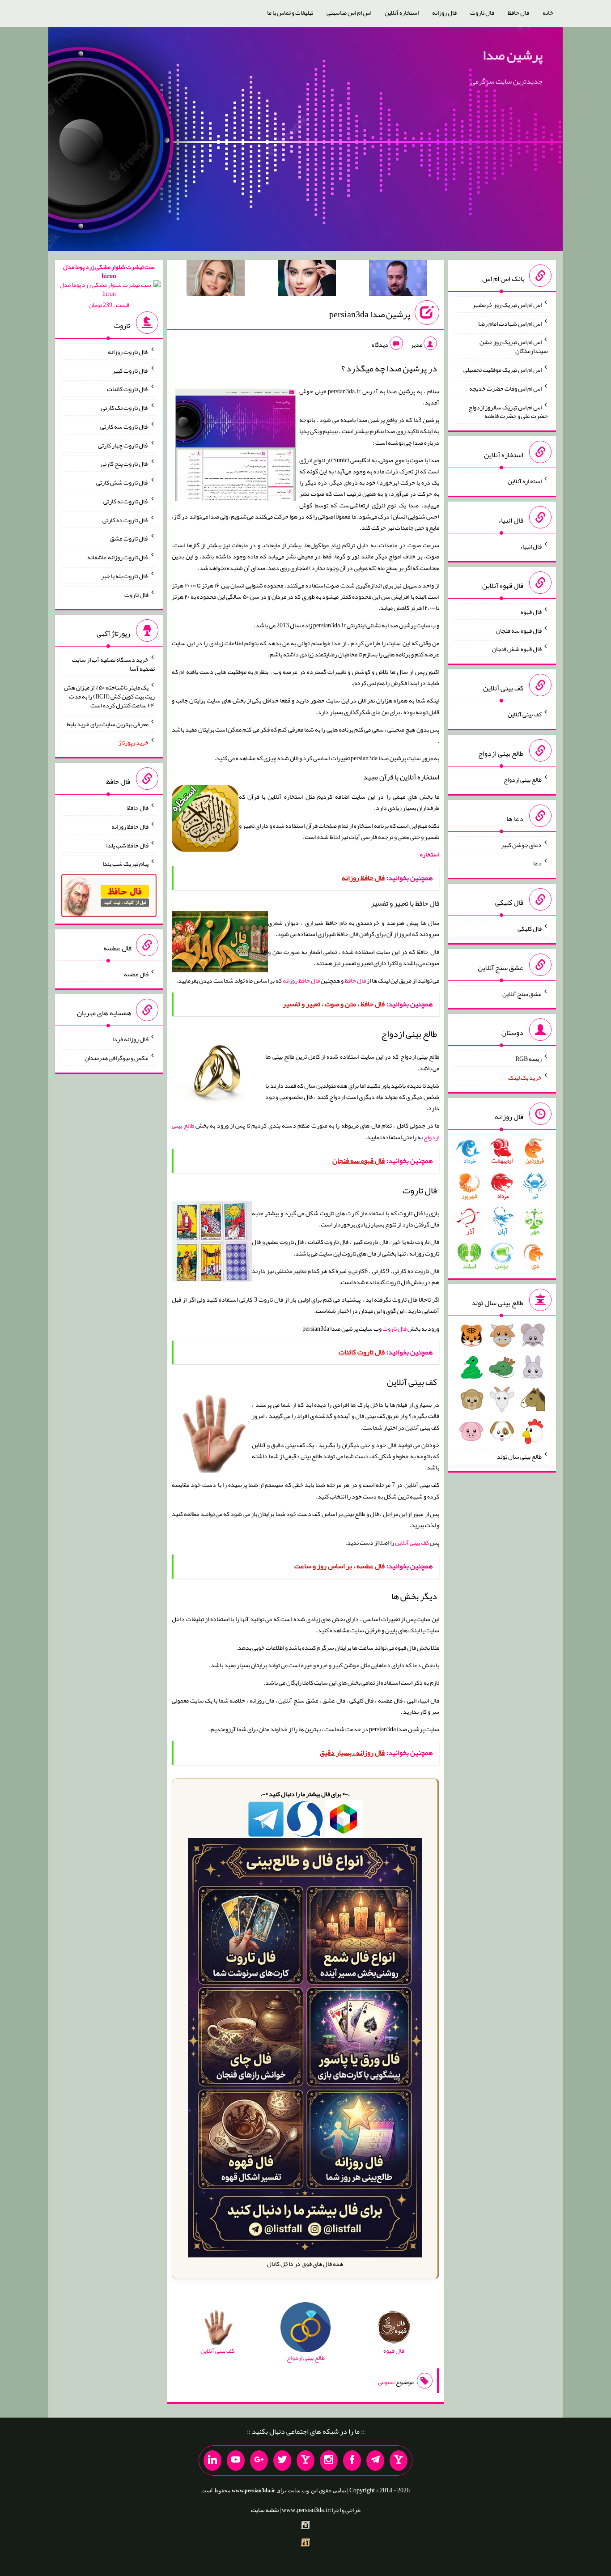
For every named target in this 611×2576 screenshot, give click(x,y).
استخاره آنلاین (402, 13)
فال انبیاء (531, 546)
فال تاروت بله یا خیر (125, 576)
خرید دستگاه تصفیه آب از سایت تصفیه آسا (113, 664)
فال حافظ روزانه (301, 980)
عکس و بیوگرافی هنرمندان (117, 1058)
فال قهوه (531, 612)
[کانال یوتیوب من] (236, 2461)
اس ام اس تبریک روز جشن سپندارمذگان (514, 346)
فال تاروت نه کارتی (126, 501)
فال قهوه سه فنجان (519, 630)
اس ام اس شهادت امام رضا (510, 323)
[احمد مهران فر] (398, 280)
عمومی (386, 2382)
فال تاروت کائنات (128, 389)
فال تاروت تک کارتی (125, 408)
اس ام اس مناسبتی (349, 13)
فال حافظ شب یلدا (127, 845)
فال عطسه (136, 974)
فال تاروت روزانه (128, 352)
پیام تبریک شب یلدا (125, 864)
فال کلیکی (530, 928)
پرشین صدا (513, 55)
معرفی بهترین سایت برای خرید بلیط (108, 724)
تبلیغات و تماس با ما (290, 13)
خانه (548, 13)
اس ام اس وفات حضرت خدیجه (505, 388)
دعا (537, 863)
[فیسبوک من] (352, 2461)
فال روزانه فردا (130, 1039)
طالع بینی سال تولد (519, 1456)
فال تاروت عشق (129, 538)
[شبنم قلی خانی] (216, 280)
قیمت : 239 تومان (109, 286)
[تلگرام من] (375, 2461)
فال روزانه (444, 13)
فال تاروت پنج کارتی (125, 464)
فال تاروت (482, 13)
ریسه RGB (528, 1059)
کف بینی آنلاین (412, 1542)
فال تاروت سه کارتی (124, 426)
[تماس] (305, 2461)
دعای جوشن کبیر (521, 844)
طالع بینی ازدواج (523, 779)
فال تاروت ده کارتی (125, 519)
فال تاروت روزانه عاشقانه (118, 557)
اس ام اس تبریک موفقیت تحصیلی (503, 370)
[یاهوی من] (399, 2461)
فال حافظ (518, 13)
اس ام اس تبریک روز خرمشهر (507, 305)
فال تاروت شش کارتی (122, 482)
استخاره (430, 854)
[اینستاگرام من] (329, 2461)
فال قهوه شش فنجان (517, 649)
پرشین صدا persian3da (370, 314)
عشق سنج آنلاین (522, 993)
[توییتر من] (282, 2461)
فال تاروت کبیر (130, 370)
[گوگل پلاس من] (259, 2461)
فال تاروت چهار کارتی (123, 445)
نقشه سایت (265, 2510)
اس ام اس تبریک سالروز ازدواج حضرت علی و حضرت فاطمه (508, 411)
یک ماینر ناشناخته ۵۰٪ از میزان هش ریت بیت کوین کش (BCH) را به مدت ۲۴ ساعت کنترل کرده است (109, 696)
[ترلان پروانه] (307, 280)
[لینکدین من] (212, 2461)
